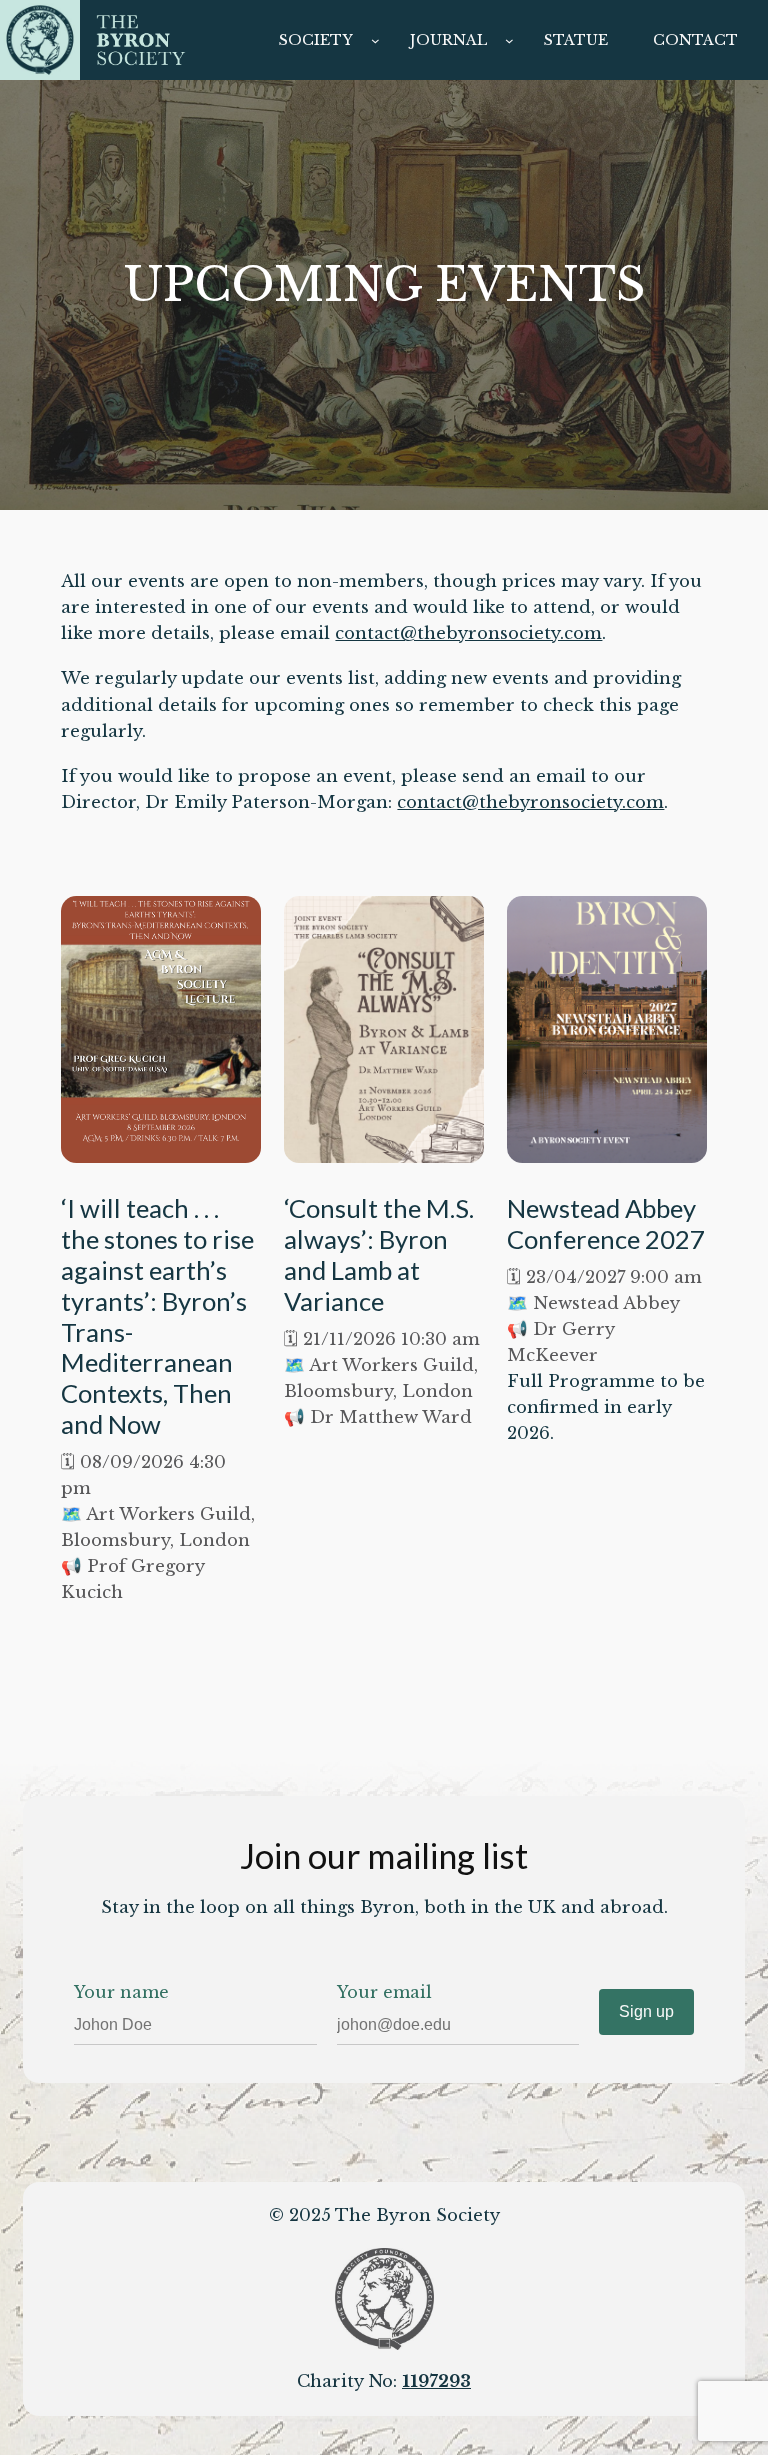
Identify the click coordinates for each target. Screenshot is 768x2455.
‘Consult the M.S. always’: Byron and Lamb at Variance (379, 1254)
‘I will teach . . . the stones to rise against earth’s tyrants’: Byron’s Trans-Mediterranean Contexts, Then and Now (157, 1316)
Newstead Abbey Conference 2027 (606, 1223)
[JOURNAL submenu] (509, 40)
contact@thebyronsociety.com (468, 633)
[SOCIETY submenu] (375, 40)
